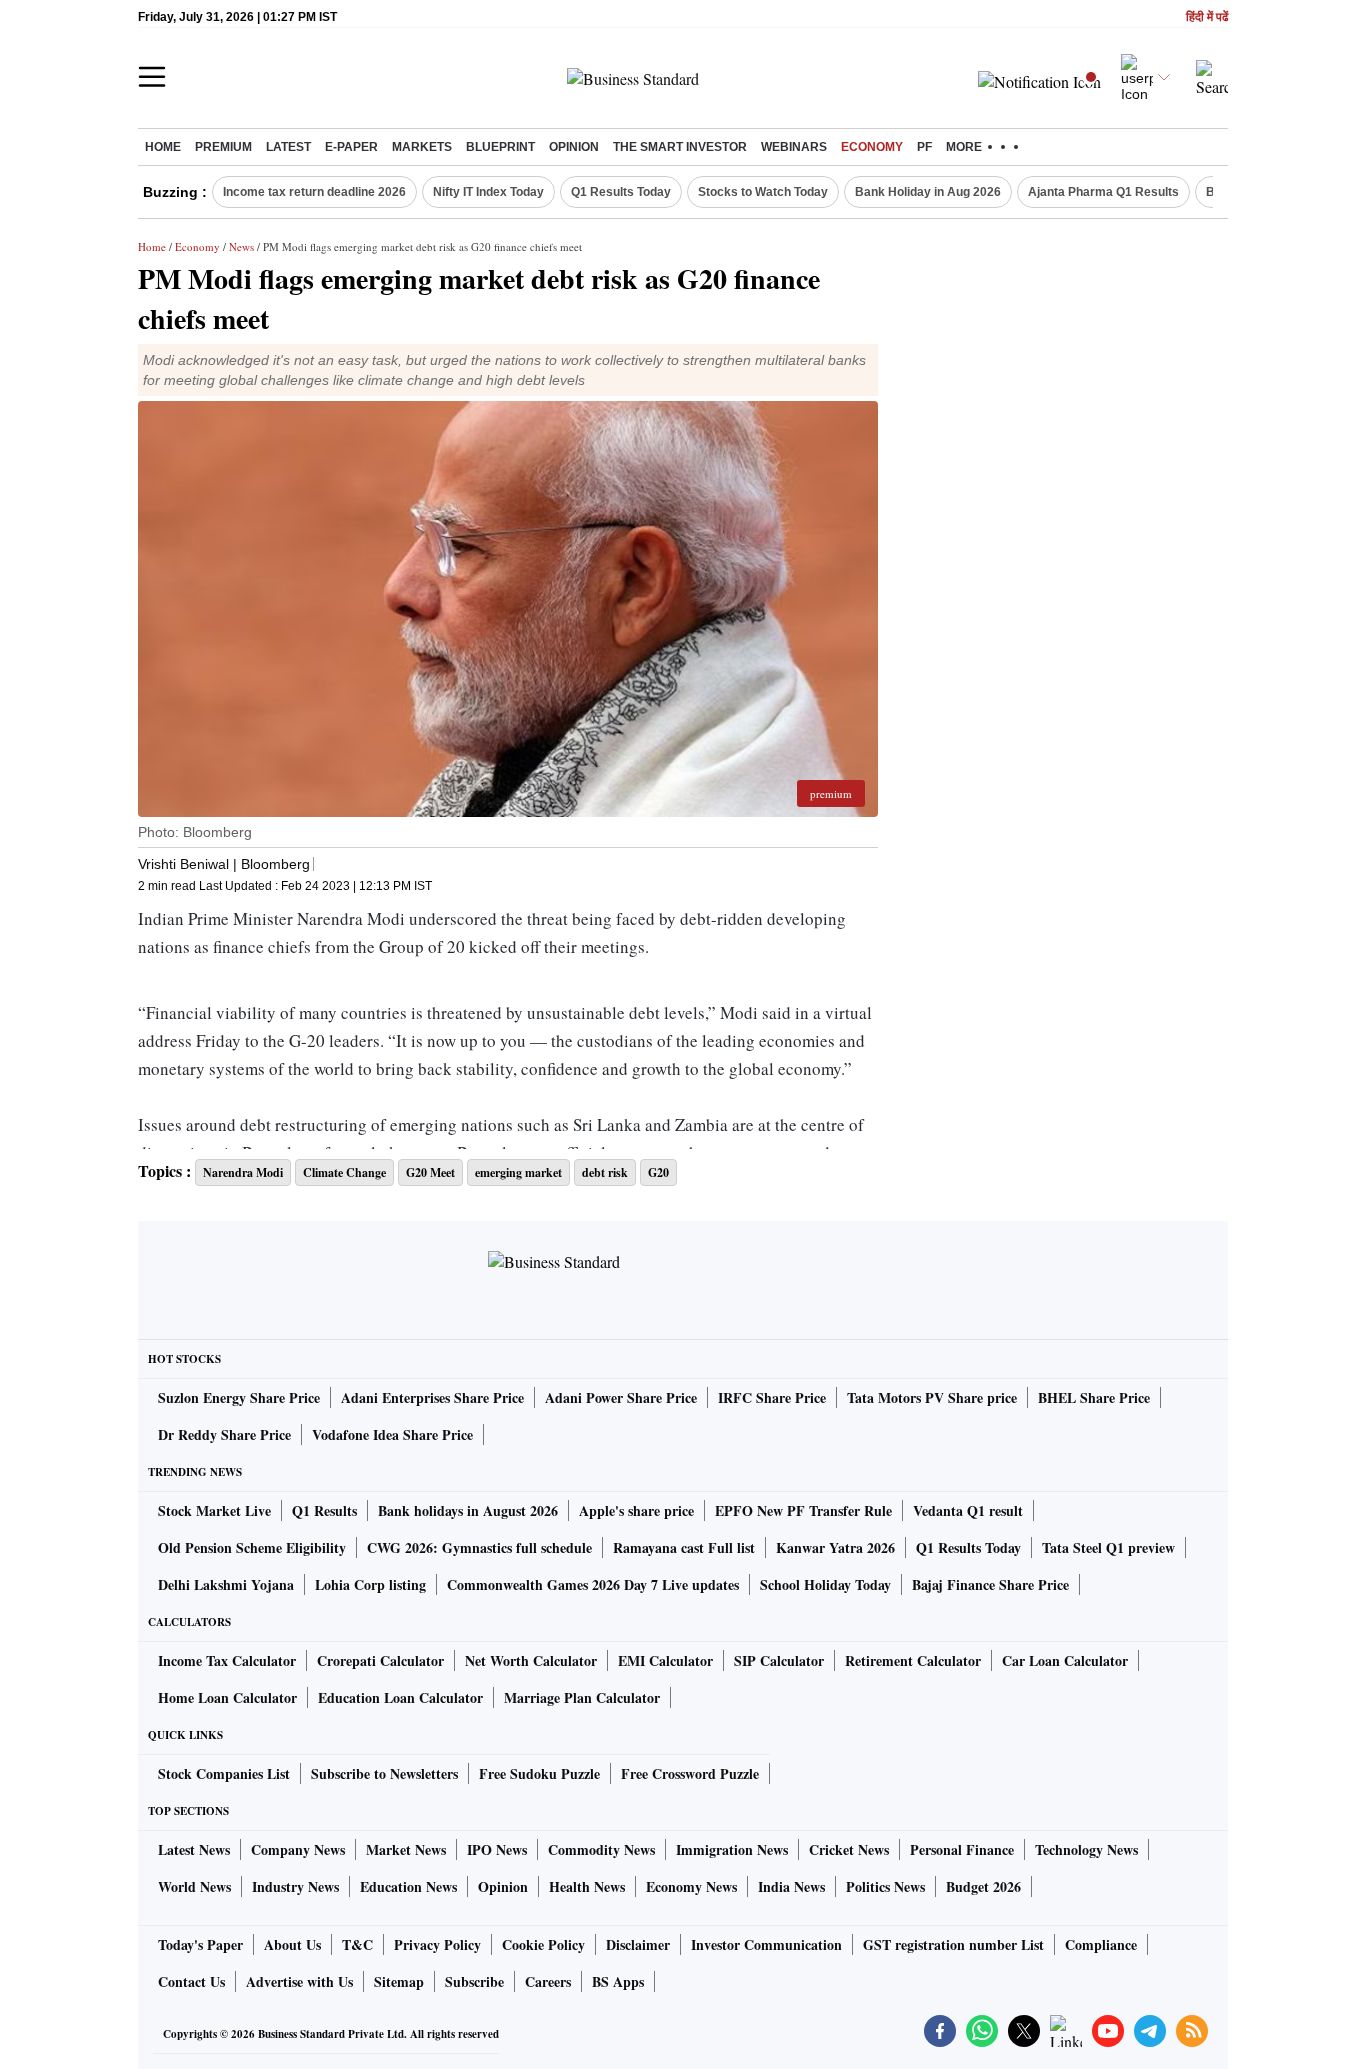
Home (163, 147)
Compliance (1101, 1944)
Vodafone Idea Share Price (392, 1434)
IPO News (497, 1849)
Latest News (194, 1849)
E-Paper (351, 147)
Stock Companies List (224, 1773)
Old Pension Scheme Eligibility (252, 1547)
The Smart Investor (680, 147)
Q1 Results (324, 1510)
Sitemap (399, 1981)
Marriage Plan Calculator (582, 1697)
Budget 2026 (983, 1886)
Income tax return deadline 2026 (314, 192)
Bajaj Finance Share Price (990, 1584)
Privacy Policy (437, 1944)
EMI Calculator (665, 1660)
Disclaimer (638, 1944)
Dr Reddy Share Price (224, 1434)
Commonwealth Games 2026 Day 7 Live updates (593, 1584)
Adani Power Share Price (621, 1397)
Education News (408, 1886)
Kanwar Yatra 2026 (835, 1547)
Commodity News (601, 1849)
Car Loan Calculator (1065, 1660)
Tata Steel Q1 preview (1108, 1547)
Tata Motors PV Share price (932, 1397)
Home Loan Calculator (227, 1697)
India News (791, 1886)
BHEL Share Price (1094, 1397)
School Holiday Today (825, 1584)
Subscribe (474, 1981)
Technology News (1086, 1849)
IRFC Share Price (772, 1397)
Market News (406, 1849)
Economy (872, 147)
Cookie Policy (543, 1944)
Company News (298, 1849)
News (241, 246)
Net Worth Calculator (531, 1660)
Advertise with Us (299, 1981)
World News (194, 1886)
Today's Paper (200, 1944)
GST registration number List (953, 1944)
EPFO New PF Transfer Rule (803, 1510)
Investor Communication (766, 1944)
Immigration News (732, 1849)
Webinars (794, 147)
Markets (422, 147)
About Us (292, 1944)
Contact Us (191, 1981)
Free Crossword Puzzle (690, 1773)
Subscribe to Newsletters (384, 1773)
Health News (587, 1886)
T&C (357, 1944)
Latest (288, 147)
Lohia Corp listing (370, 1584)
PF (924, 147)
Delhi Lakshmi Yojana (226, 1584)
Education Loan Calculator (400, 1697)
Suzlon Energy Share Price (239, 1397)
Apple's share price (636, 1510)
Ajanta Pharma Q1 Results (1103, 192)
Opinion (574, 147)
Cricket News (849, 1849)
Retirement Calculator (913, 1660)
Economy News (691, 1886)
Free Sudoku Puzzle (539, 1773)
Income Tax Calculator (227, 1660)
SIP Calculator (779, 1660)
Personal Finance (962, 1849)
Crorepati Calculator (380, 1660)
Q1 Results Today (621, 192)
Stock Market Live (214, 1510)
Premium (223, 147)
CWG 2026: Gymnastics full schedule (479, 1547)
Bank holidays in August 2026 (468, 1510)
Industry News (295, 1886)
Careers (548, 1981)
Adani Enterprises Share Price (432, 1397)
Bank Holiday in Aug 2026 (928, 192)
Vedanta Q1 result (968, 1510)
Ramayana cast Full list (684, 1547)
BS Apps (618, 1981)
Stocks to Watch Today (763, 192)
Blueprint (500, 147)
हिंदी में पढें (1207, 17)
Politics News (885, 1886)
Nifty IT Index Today (488, 192)
